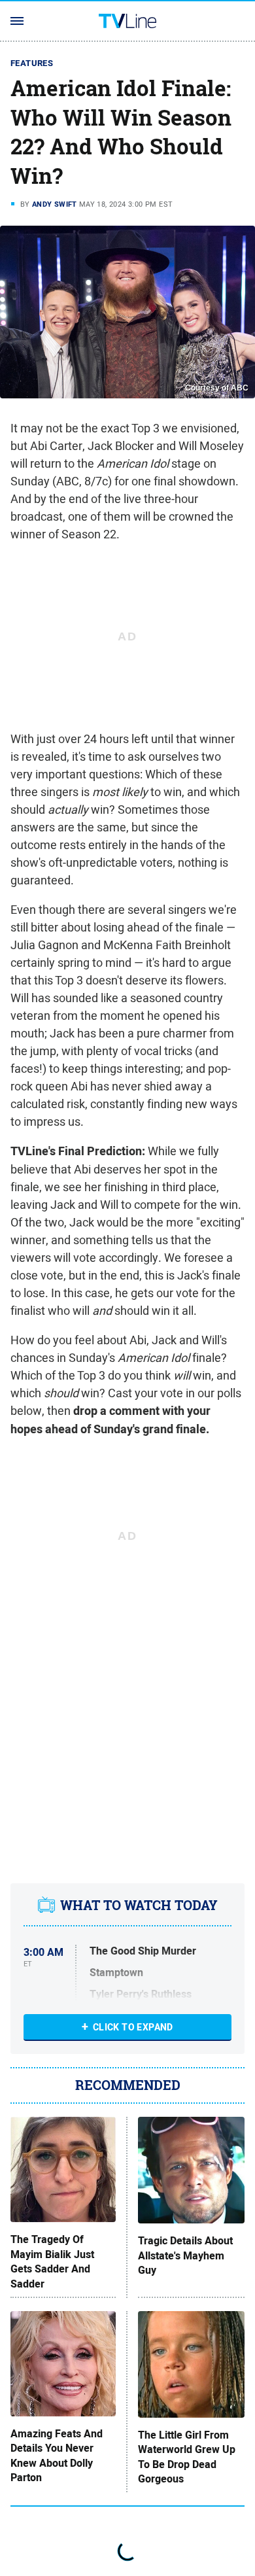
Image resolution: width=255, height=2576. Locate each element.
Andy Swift (55, 204)
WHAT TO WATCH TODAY (139, 1906)
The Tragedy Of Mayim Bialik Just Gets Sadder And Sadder (52, 2262)
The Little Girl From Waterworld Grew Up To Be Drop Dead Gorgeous (187, 2457)
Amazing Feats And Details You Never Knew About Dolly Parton (57, 2456)
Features (32, 63)
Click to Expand (133, 2027)
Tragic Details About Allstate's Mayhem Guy (185, 2256)
